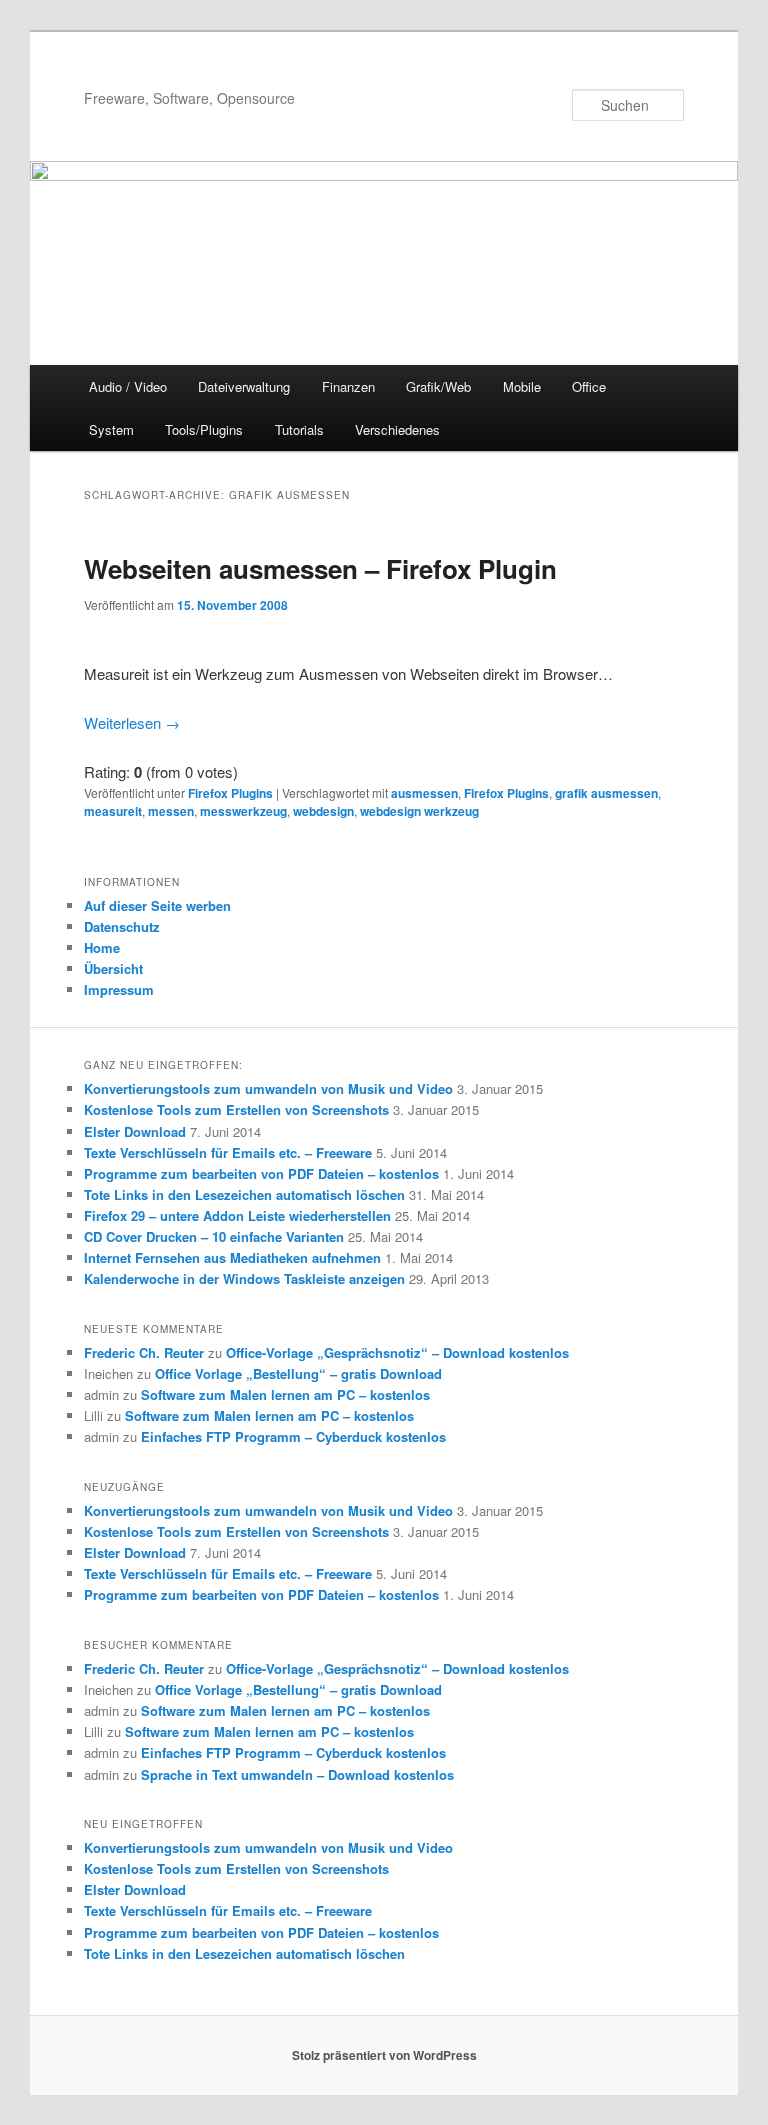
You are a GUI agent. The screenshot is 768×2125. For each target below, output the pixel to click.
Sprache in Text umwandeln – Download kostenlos (297, 1774)
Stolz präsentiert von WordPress (384, 2055)
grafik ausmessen (606, 793)
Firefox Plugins (230, 793)
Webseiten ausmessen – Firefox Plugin (320, 568)
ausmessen (424, 793)
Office (589, 386)
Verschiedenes (397, 429)
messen (171, 811)
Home (102, 947)
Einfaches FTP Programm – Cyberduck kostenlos (293, 1436)
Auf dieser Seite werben (157, 905)
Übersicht (113, 968)
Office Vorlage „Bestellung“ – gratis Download (298, 1373)
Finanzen (348, 386)
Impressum (119, 989)
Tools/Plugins (204, 429)
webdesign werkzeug (419, 811)
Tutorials (299, 429)
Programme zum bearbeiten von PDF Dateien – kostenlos (261, 1173)
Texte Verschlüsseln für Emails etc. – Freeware (228, 1152)
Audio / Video (128, 386)
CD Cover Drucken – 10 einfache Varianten (214, 1236)
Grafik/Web (438, 386)
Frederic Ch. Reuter (144, 1352)
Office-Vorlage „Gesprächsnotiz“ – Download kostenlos (397, 1352)
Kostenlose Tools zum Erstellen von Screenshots (236, 1109)
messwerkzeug (243, 811)
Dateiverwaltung (244, 386)
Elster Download (135, 1131)
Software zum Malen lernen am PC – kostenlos (285, 1394)
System (111, 429)
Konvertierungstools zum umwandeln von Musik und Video (268, 1088)
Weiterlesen (132, 722)
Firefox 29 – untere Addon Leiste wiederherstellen (237, 1215)
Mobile (522, 386)
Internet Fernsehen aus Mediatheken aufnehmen (232, 1257)
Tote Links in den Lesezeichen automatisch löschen (244, 1194)
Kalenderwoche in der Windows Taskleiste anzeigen (244, 1278)
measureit (113, 811)
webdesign (323, 811)
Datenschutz (122, 926)
